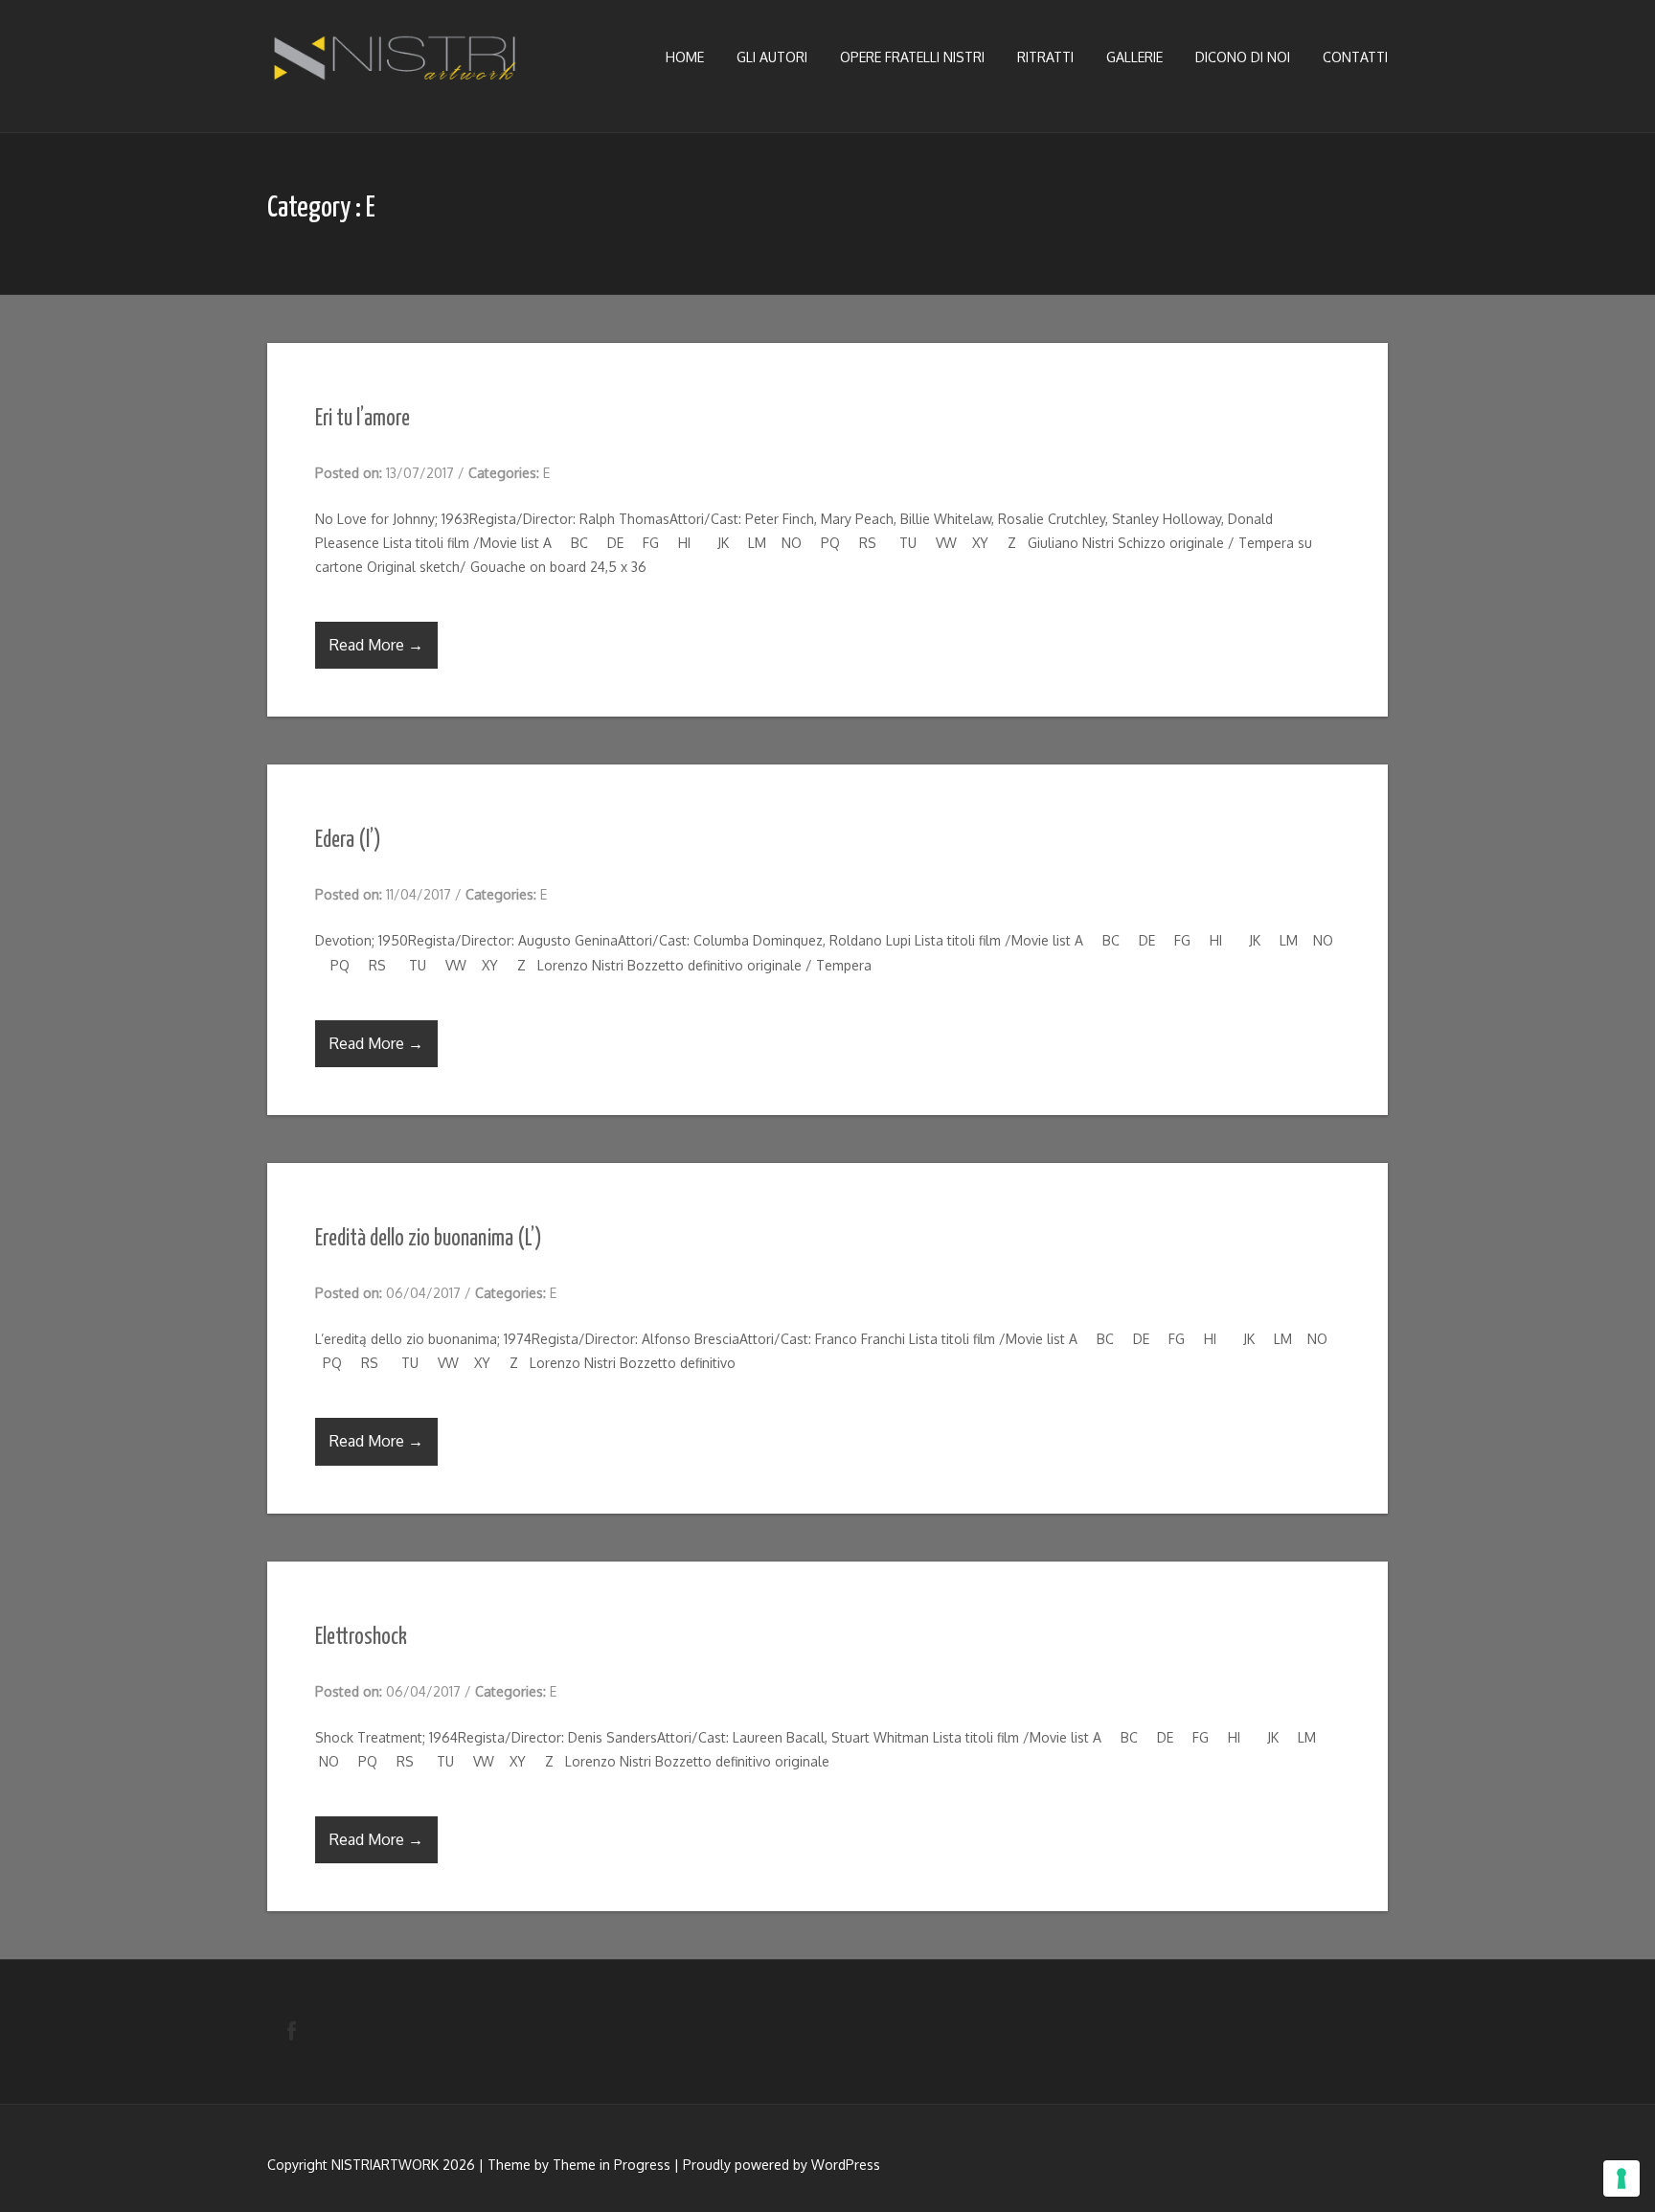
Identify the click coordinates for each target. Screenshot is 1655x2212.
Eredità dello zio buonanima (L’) (429, 1239)
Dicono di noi (1243, 57)
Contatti (1355, 57)
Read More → (376, 645)
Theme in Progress (612, 2165)
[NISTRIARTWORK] (397, 63)
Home (685, 57)
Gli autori (772, 57)
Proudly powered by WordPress (782, 2165)
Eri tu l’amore (363, 419)
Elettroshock (361, 1638)
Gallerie (1134, 57)
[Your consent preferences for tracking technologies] (1621, 2178)
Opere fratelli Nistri (912, 57)
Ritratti (1045, 57)
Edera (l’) (348, 841)
